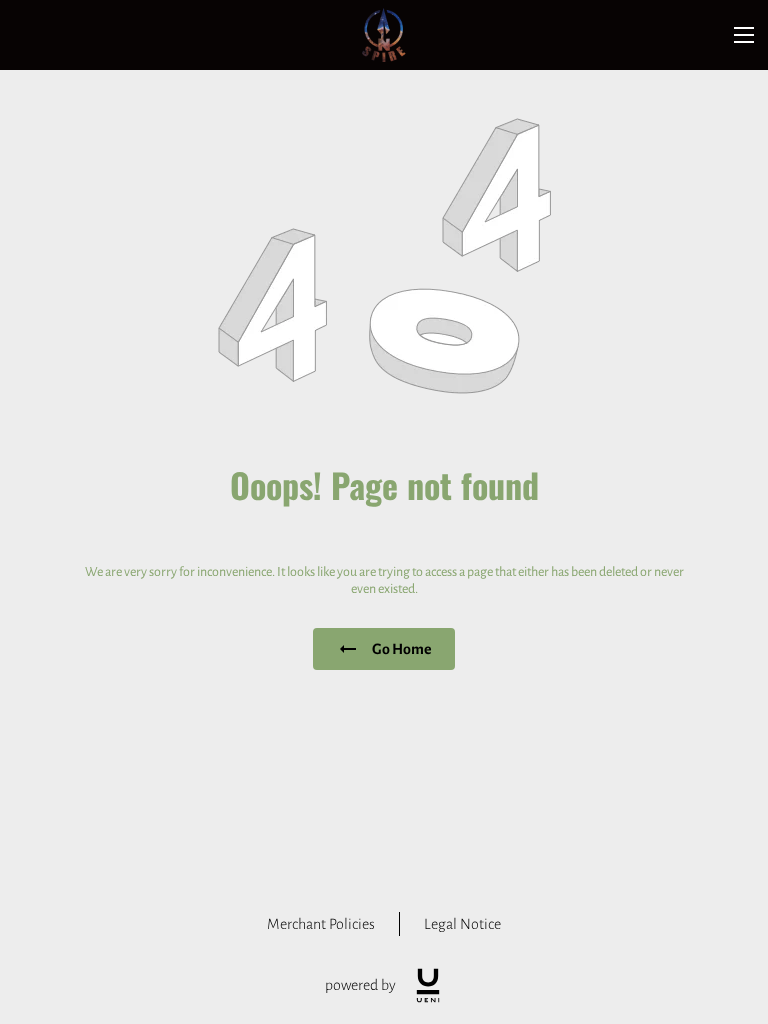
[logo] (428, 985)
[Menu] (744, 35)
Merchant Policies (321, 924)
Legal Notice (462, 924)
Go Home (402, 649)
